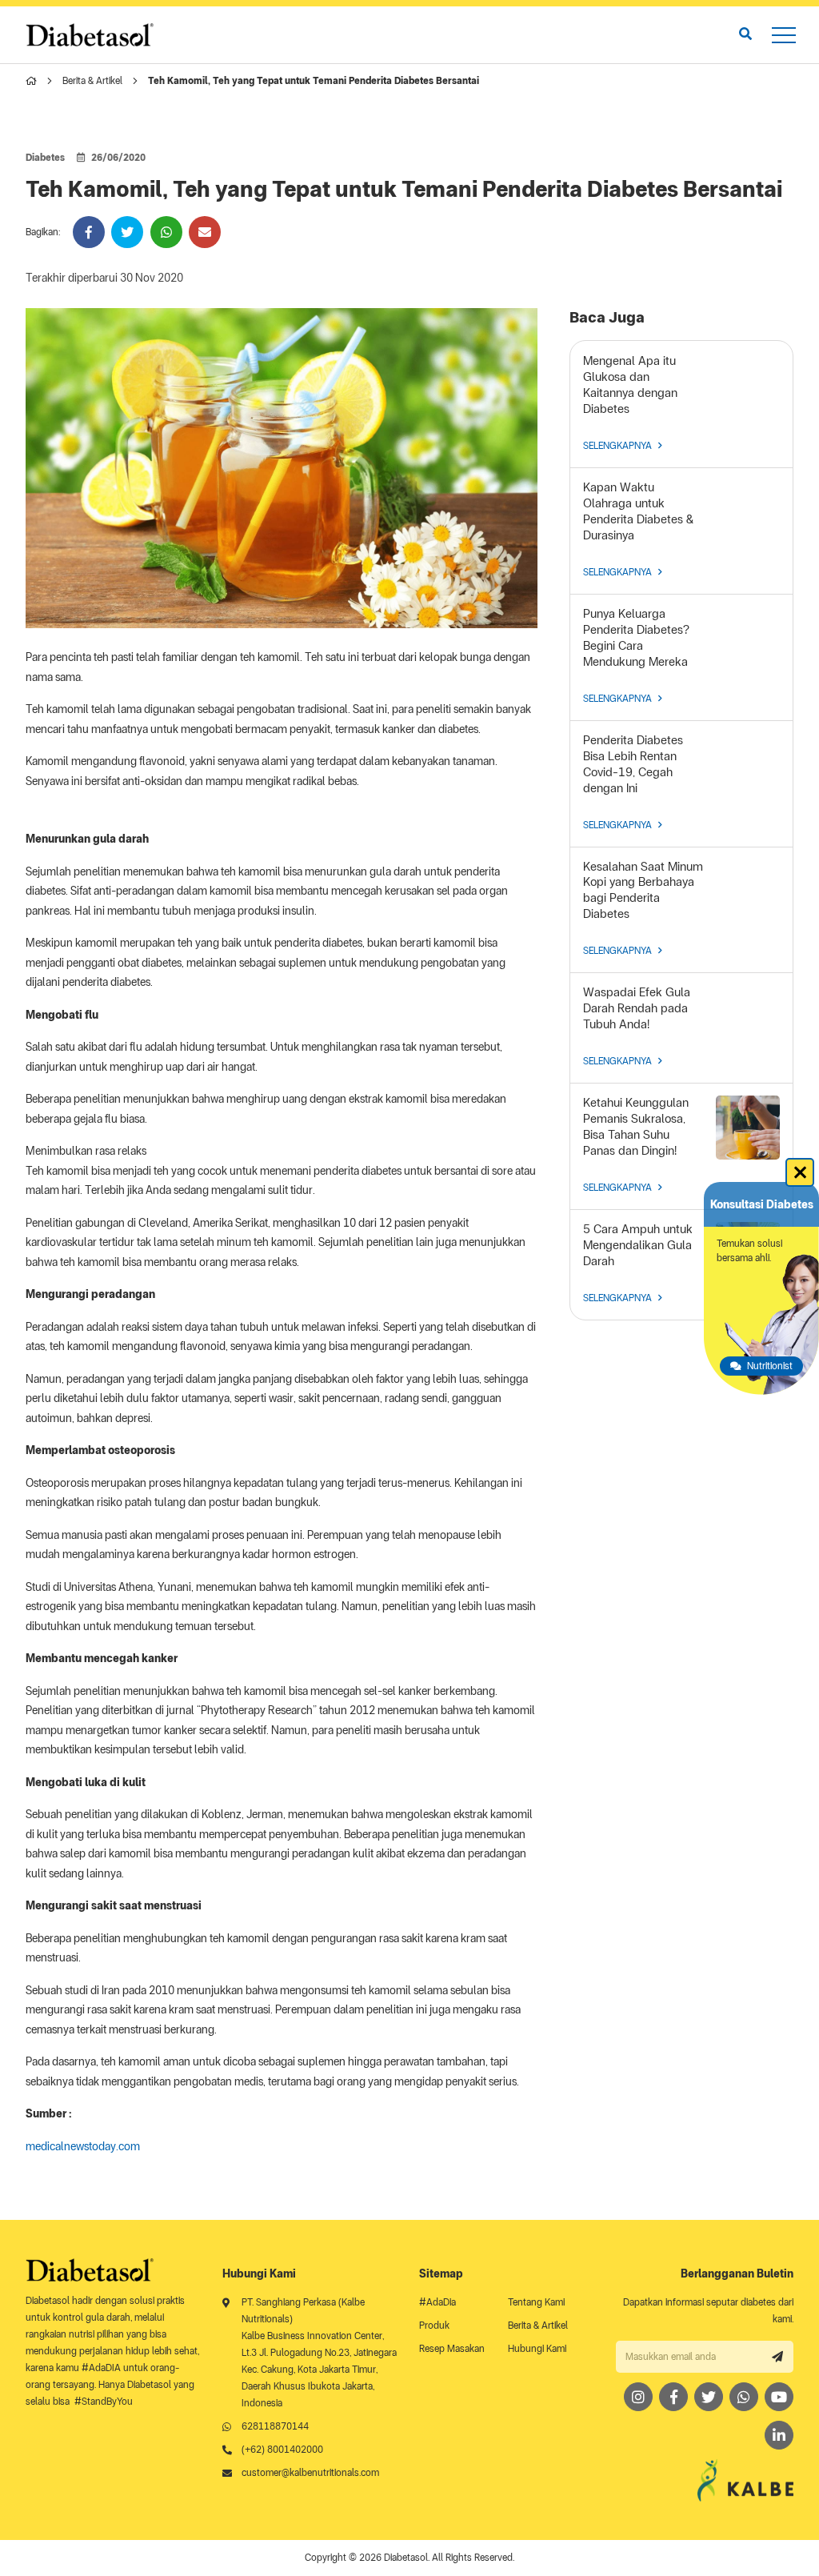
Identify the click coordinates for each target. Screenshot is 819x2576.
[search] (745, 34)
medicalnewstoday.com (83, 2146)
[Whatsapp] (744, 2397)
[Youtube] (779, 2397)
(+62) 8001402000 (282, 2450)
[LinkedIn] (779, 2435)
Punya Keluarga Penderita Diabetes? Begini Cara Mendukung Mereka (636, 638)
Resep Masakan (452, 2349)
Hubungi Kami (537, 2349)
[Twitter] (709, 2397)
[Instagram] (638, 2397)
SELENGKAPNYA (617, 446)
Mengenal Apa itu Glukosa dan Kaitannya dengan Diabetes (630, 385)
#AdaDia (437, 2302)
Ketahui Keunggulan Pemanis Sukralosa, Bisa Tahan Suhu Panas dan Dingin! (636, 1127)
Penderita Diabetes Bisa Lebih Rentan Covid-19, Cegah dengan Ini (633, 764)
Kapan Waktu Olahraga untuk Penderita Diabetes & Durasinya (638, 511)
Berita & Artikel (92, 81)
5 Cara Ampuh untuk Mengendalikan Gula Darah (638, 1245)
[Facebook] (673, 2397)
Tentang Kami (536, 2302)
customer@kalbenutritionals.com (310, 2473)
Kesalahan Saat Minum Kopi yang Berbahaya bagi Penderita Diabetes (643, 891)
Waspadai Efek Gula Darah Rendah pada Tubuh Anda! (637, 1008)
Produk (434, 2326)
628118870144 (275, 2426)
